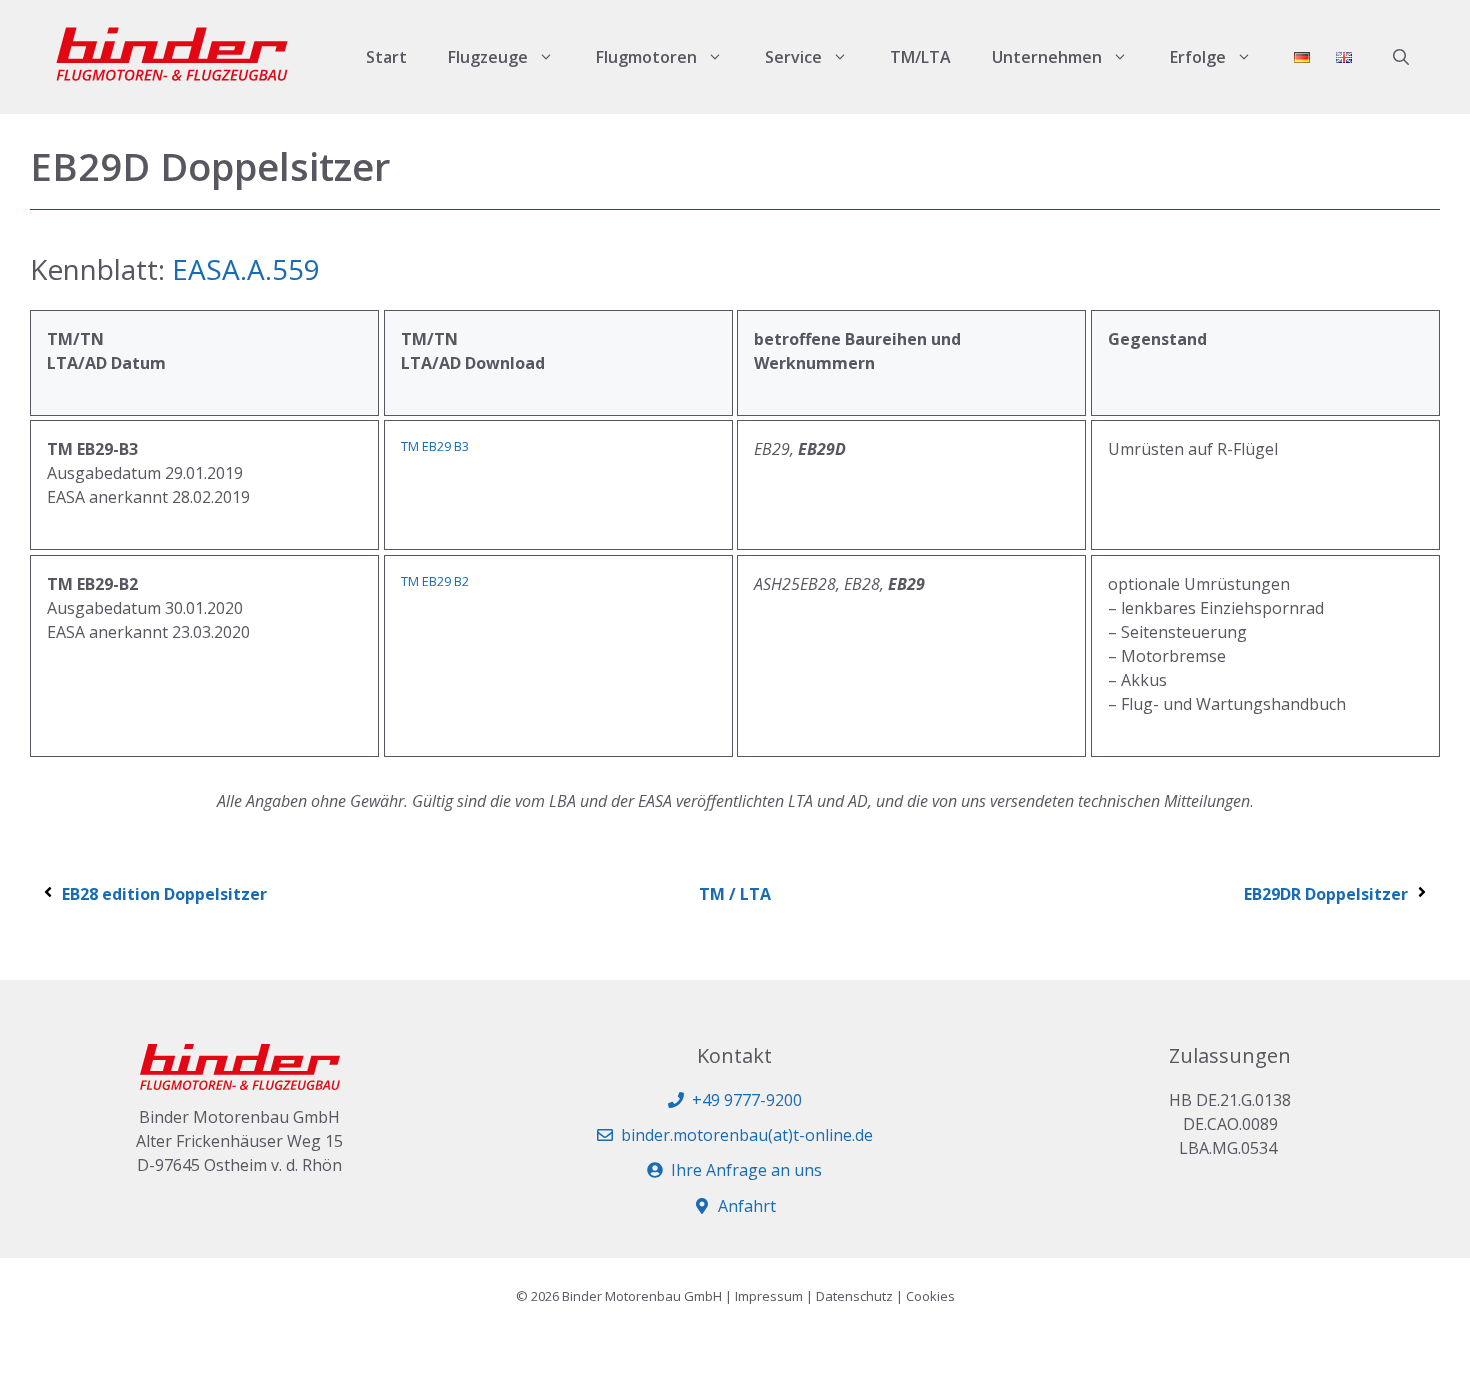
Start (386, 57)
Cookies (930, 1296)
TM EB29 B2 (435, 581)
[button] (1401, 57)
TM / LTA (735, 894)
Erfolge (1198, 57)
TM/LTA (920, 57)
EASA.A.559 (246, 269)
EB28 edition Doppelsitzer (164, 894)
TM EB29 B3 (435, 446)
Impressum (769, 1296)
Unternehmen (1047, 57)
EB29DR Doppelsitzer (1326, 894)
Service (793, 57)
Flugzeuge (488, 57)
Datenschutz (854, 1296)
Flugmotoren (646, 57)
